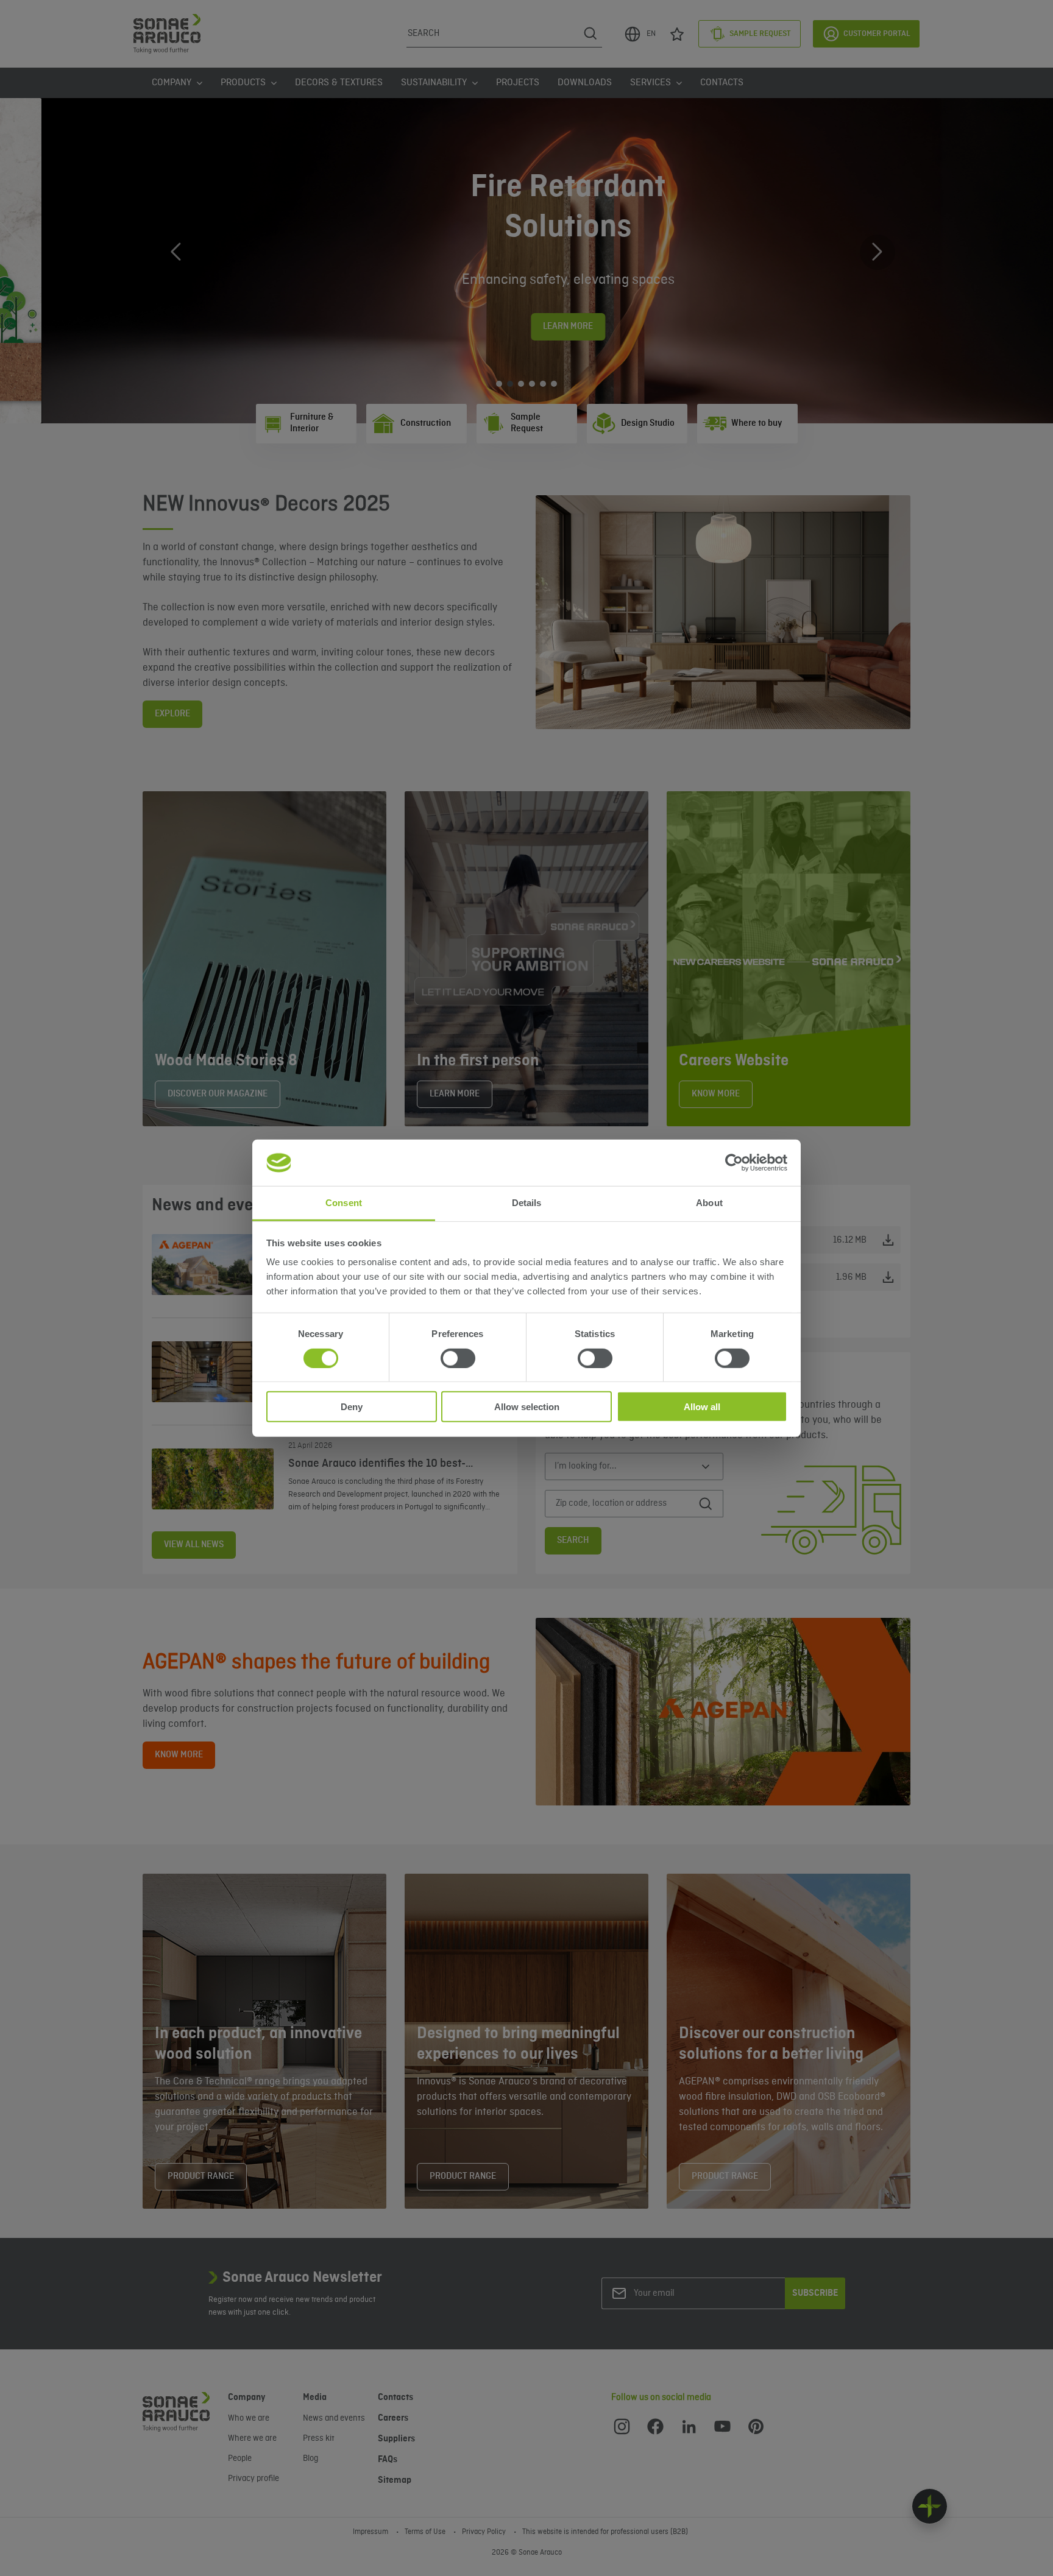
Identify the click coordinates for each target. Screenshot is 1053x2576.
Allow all (702, 1407)
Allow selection (527, 1407)
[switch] (458, 1358)
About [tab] (709, 1203)
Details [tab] (527, 1203)
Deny (352, 1407)
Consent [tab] (344, 1203)
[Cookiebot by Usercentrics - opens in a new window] (734, 1163)
